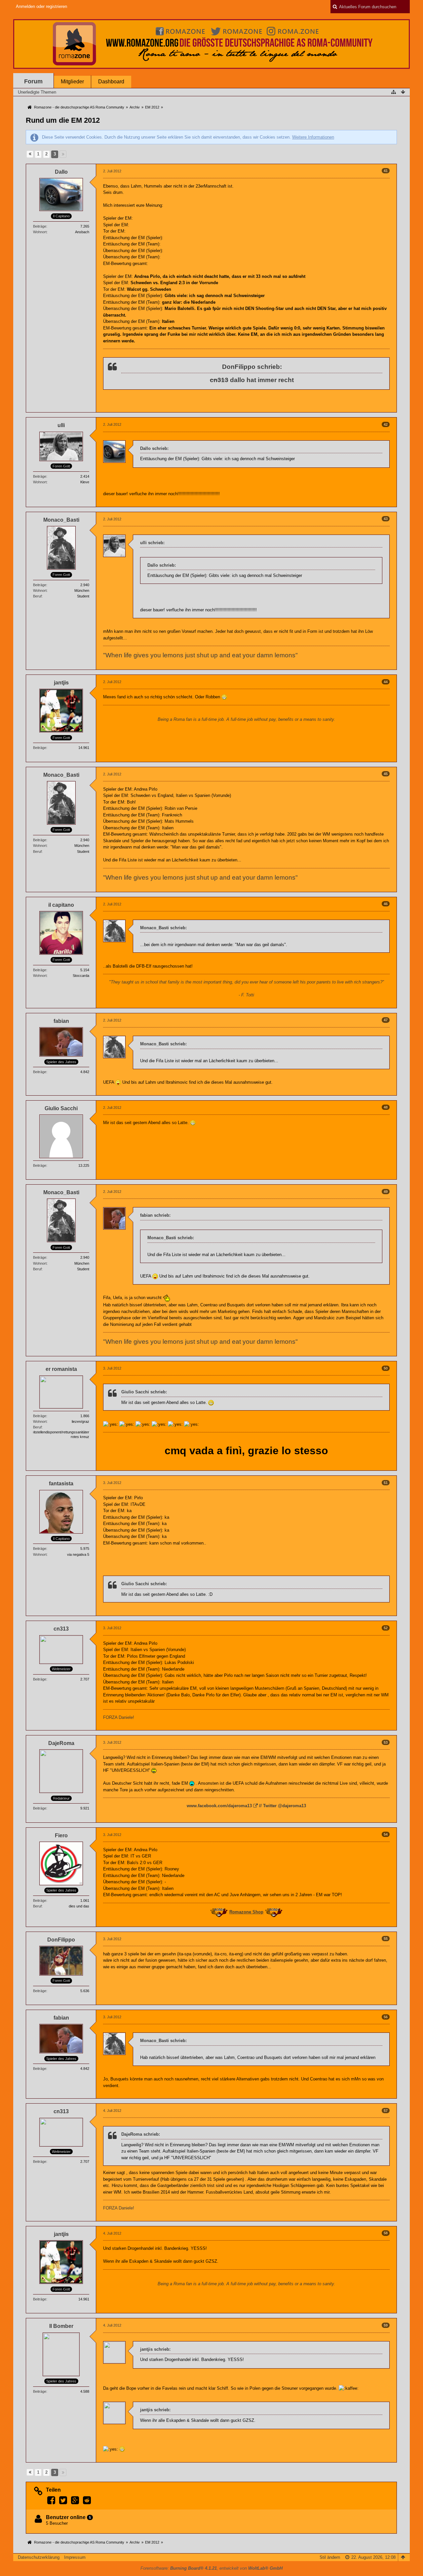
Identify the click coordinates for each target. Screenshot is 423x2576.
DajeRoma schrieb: (141, 2134)
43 (386, 519)
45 (386, 774)
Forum (33, 81)
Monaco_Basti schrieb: (163, 928)
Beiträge (40, 226)
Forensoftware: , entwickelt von (211, 2568)
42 (386, 424)
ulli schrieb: (152, 543)
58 (386, 2233)
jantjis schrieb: (155, 2349)
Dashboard (111, 82)
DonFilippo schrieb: (252, 367)
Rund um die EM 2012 (63, 120)
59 (386, 2325)
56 (386, 2017)
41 (386, 171)
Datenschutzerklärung (39, 2557)
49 (386, 1192)
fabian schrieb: (155, 1215)
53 (386, 1742)
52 (386, 1628)
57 (386, 2111)
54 (386, 1834)
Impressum (75, 2557)
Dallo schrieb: (154, 448)
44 (386, 682)
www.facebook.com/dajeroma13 (219, 1806)
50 (386, 1368)
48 (386, 1107)
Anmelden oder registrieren (41, 6)
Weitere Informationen (313, 137)
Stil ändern (330, 2557)
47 (386, 1020)
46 (386, 904)
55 (386, 1939)
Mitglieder (72, 82)
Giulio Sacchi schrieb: (144, 1392)
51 (386, 1483)
